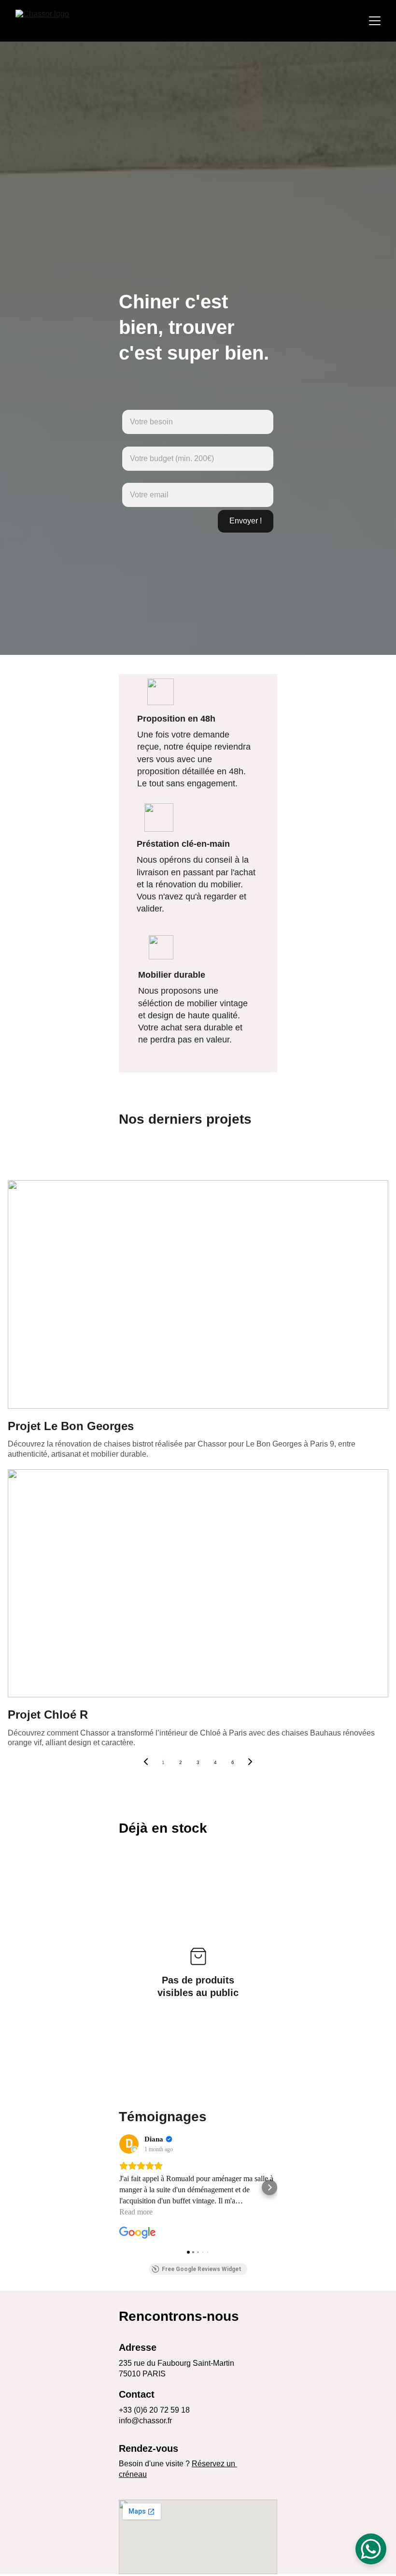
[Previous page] (146, 1763)
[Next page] (250, 1763)
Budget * (132, 442)
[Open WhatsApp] (371, 2549)
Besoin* (131, 405)
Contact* (132, 479)
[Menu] (375, 21)
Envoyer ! (246, 521)
